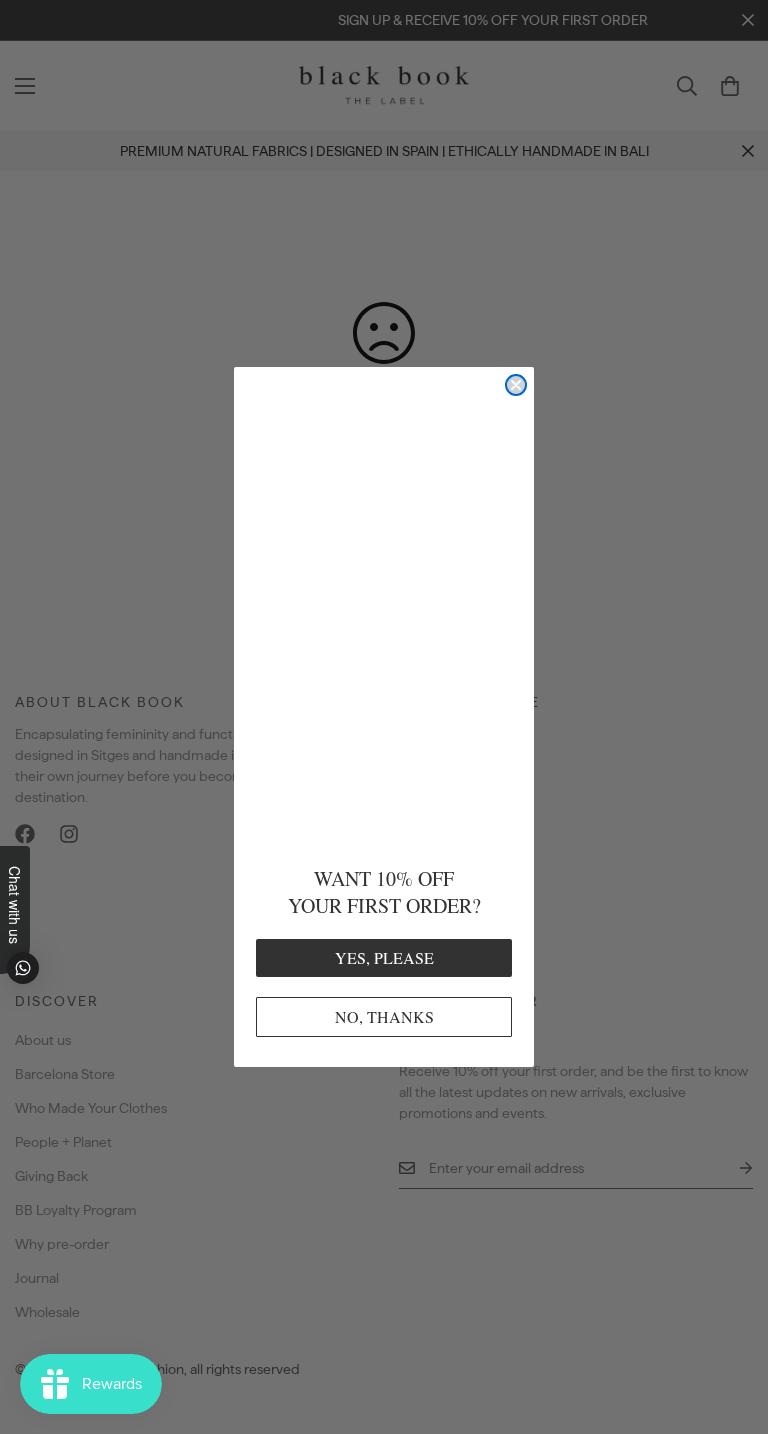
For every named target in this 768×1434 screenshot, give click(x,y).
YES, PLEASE (384, 957)
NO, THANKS (384, 1016)
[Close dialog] (516, 385)
